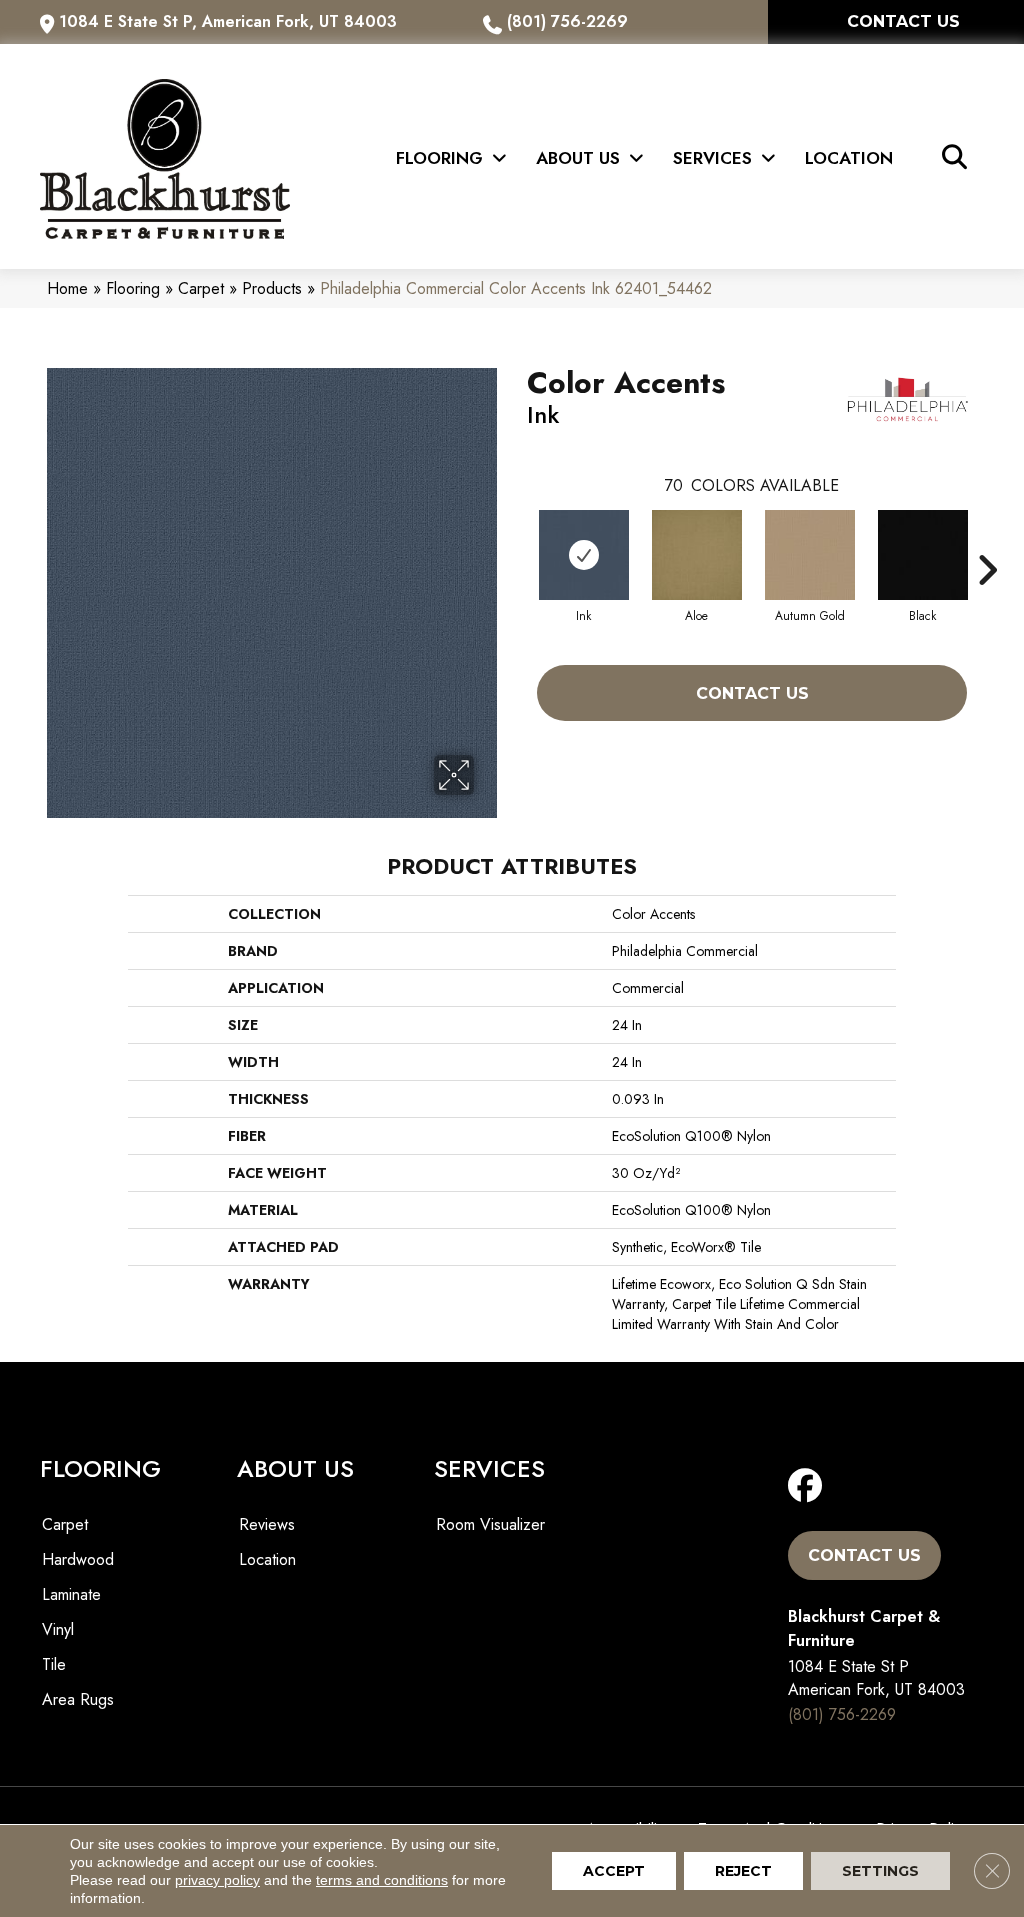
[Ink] (584, 555)
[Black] (923, 555)
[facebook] (809, 1486)
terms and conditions (382, 1880)
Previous (517, 540)
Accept (614, 1871)
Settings (880, 1871)
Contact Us (752, 693)
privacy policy (217, 1880)
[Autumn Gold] (810, 555)
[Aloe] (697, 555)
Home (67, 288)
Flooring (133, 288)
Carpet (201, 288)
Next (987, 540)
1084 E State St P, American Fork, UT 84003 (228, 21)
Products (272, 288)
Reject (743, 1871)
